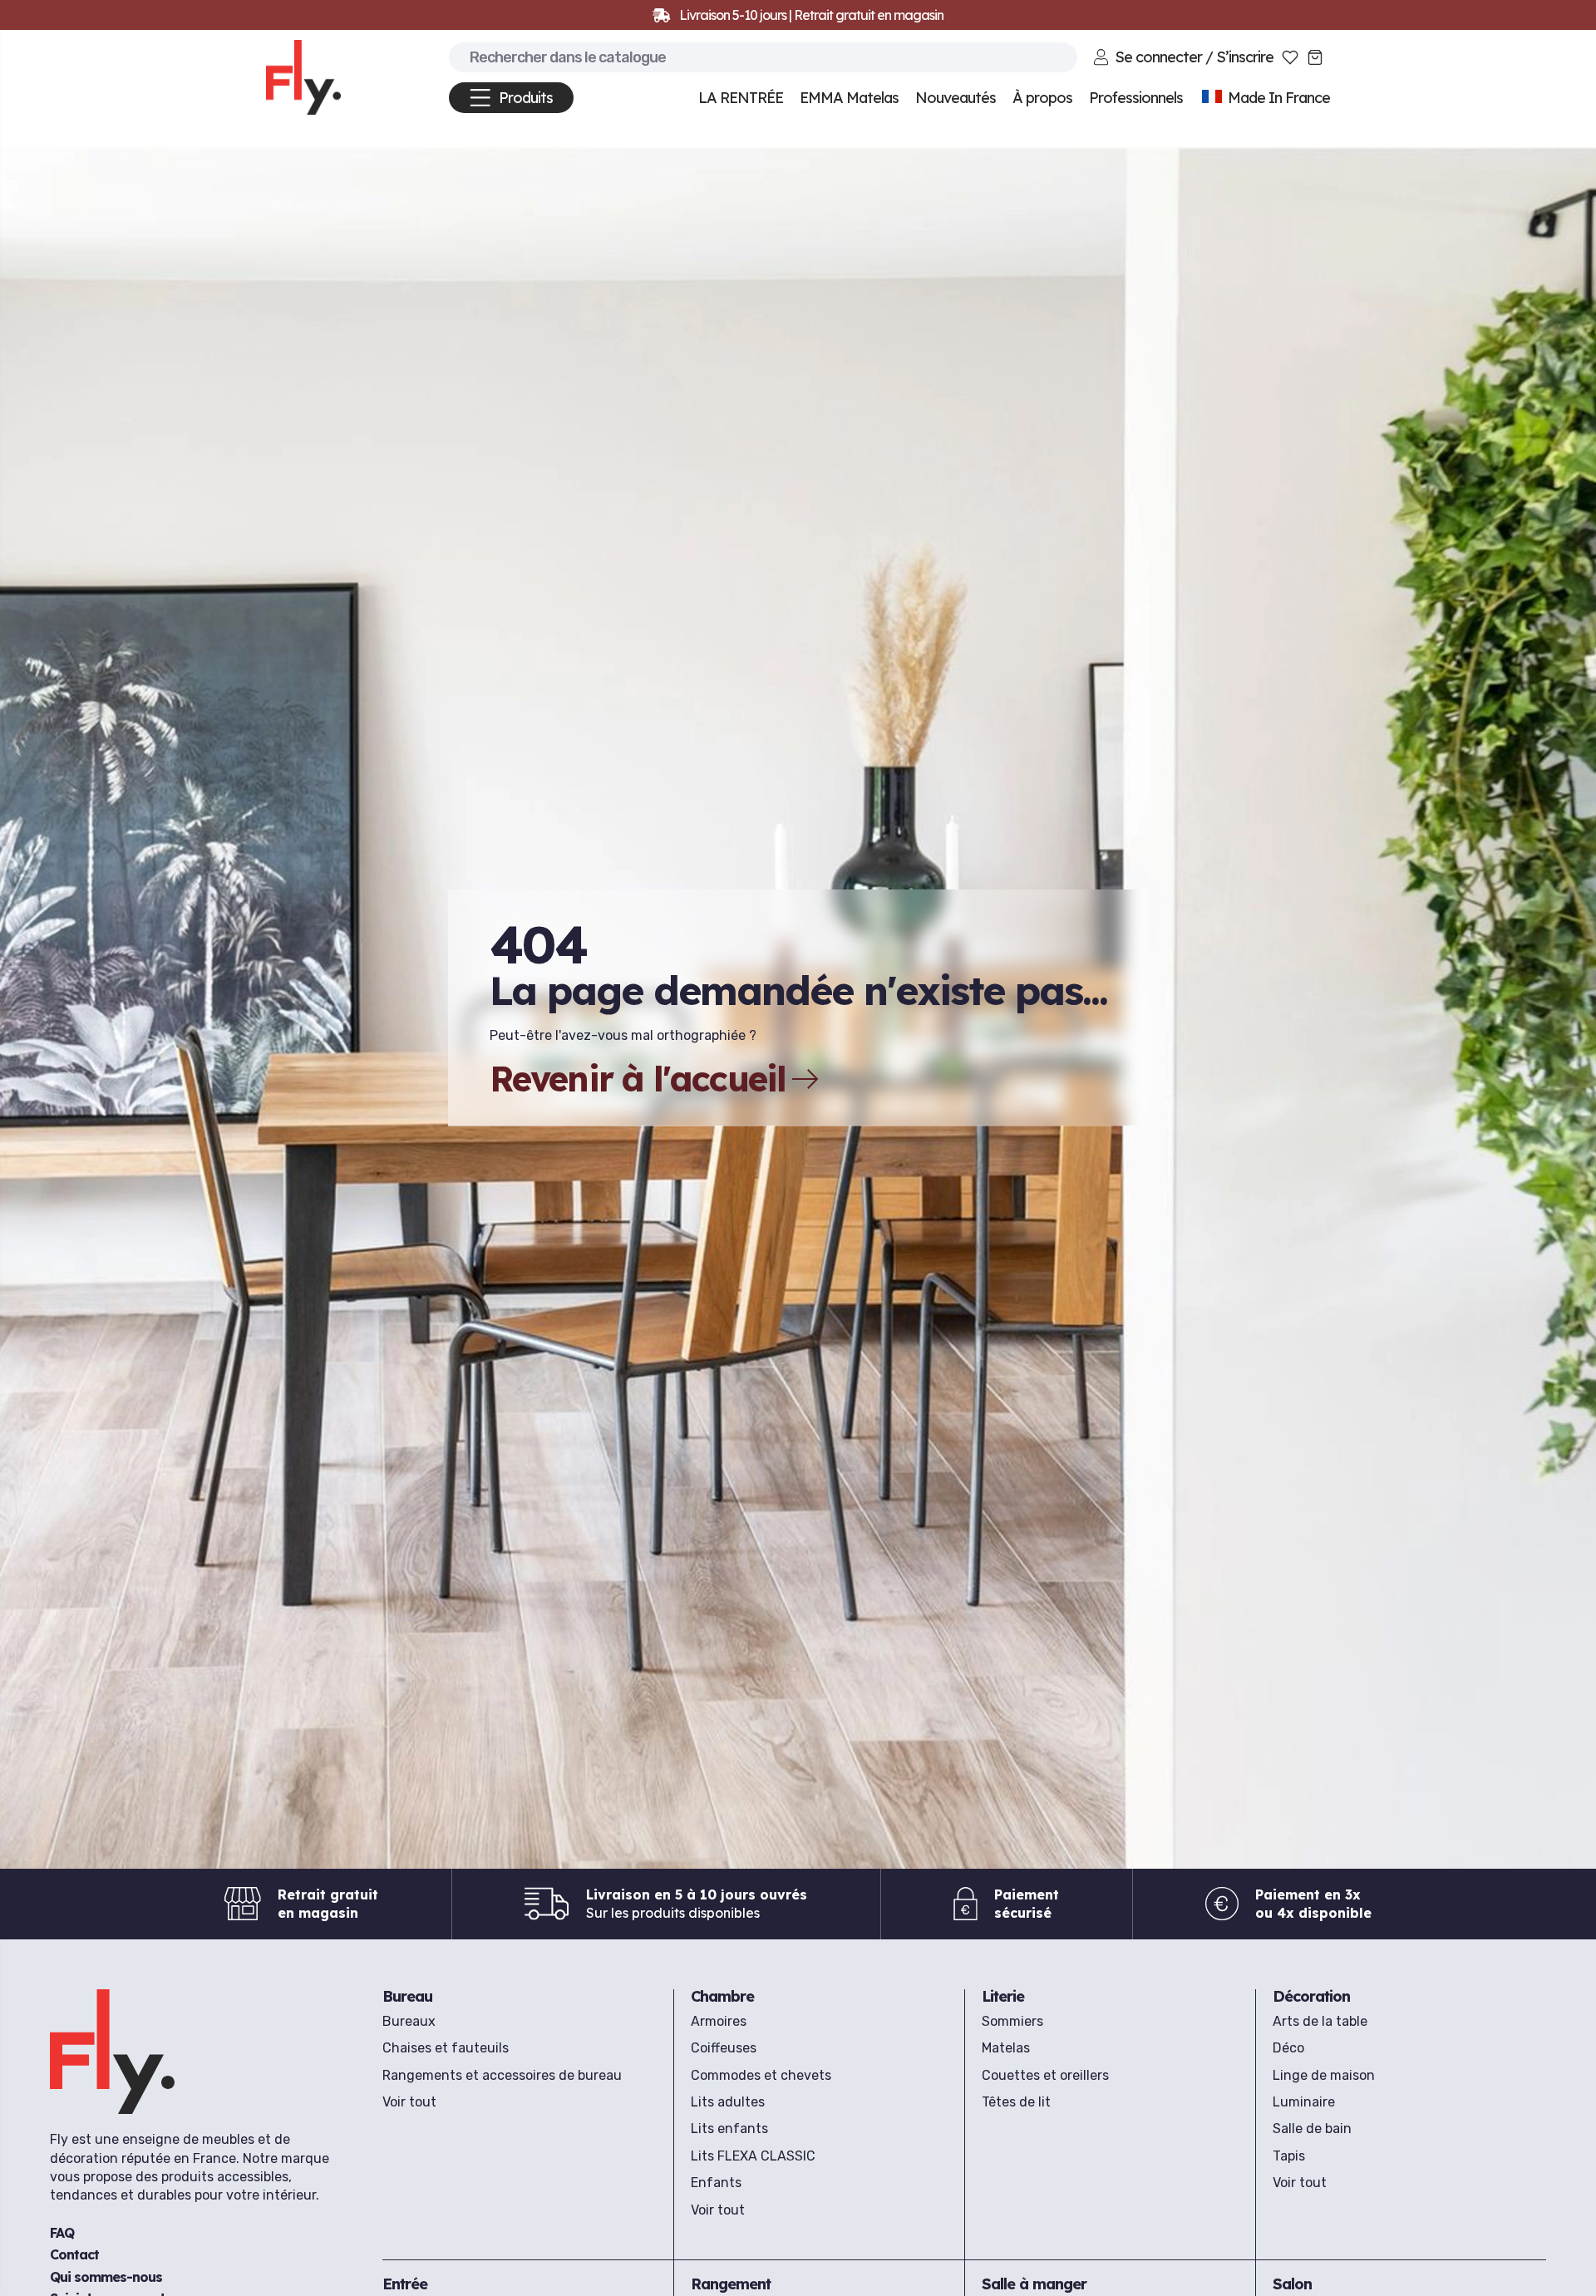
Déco (1288, 2048)
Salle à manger (1034, 2284)
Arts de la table (1320, 2021)
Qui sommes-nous (106, 2276)
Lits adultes (728, 2102)
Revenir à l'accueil (638, 1079)
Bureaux (409, 2021)
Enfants (716, 2183)
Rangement (731, 2284)
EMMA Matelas (849, 98)
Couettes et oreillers (1045, 2075)
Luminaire (1304, 2102)
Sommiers (1012, 2021)
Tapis (1289, 2156)
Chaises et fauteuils (446, 2048)
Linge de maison (1324, 2075)
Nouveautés (956, 98)
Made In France (1277, 98)
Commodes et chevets (761, 2075)
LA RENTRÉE (741, 98)
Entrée (405, 2284)
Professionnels (1136, 98)
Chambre (722, 1996)
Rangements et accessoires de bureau (502, 2075)
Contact (74, 2254)
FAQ (62, 2232)
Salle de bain (1312, 2128)
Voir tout (409, 2102)
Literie (1003, 1996)
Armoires (719, 2021)
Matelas (1006, 2048)
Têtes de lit (1016, 2102)
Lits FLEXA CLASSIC (753, 2156)
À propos (1042, 98)
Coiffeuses (724, 2048)
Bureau (407, 1996)
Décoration (1311, 1996)
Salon (1292, 2284)
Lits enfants (729, 2128)
